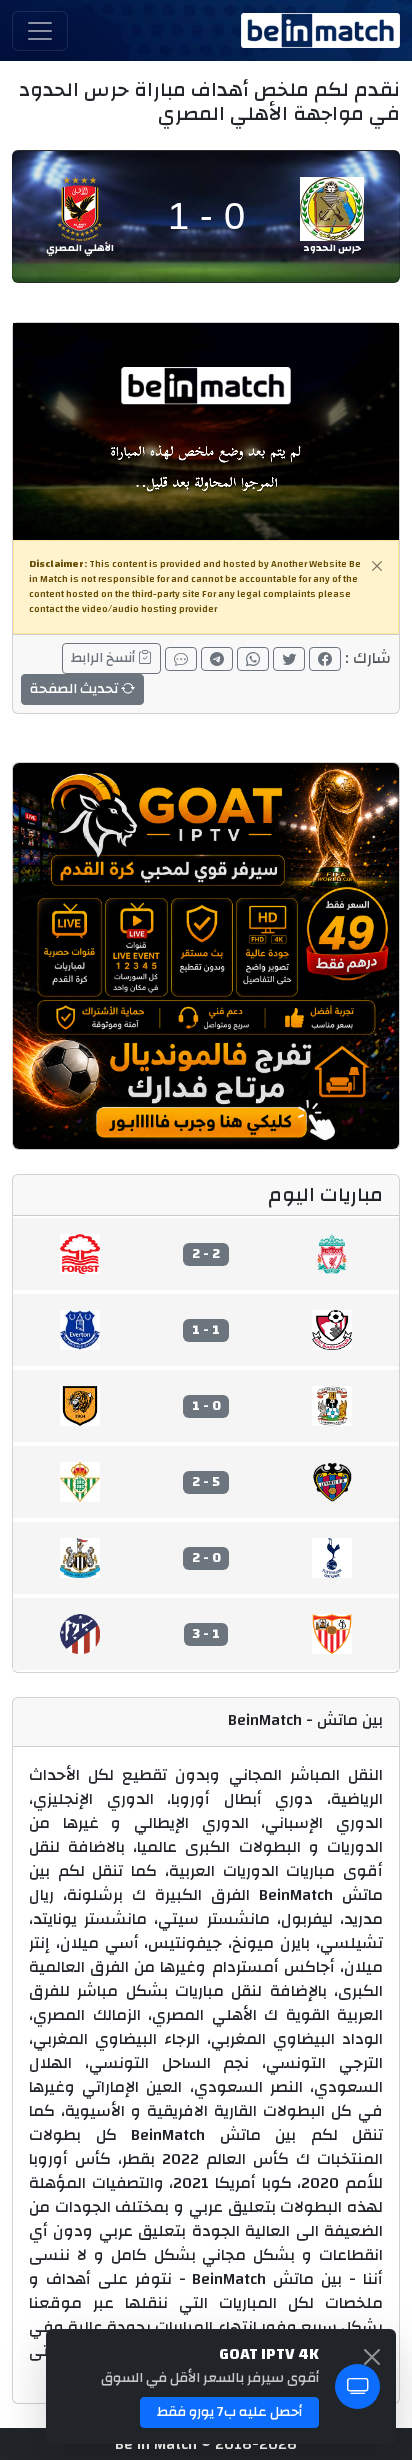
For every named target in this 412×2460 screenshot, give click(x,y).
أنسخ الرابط (104, 658)
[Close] (377, 566)
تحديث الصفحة (75, 689)
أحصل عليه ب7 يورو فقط (229, 2412)
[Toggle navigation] (40, 31)
